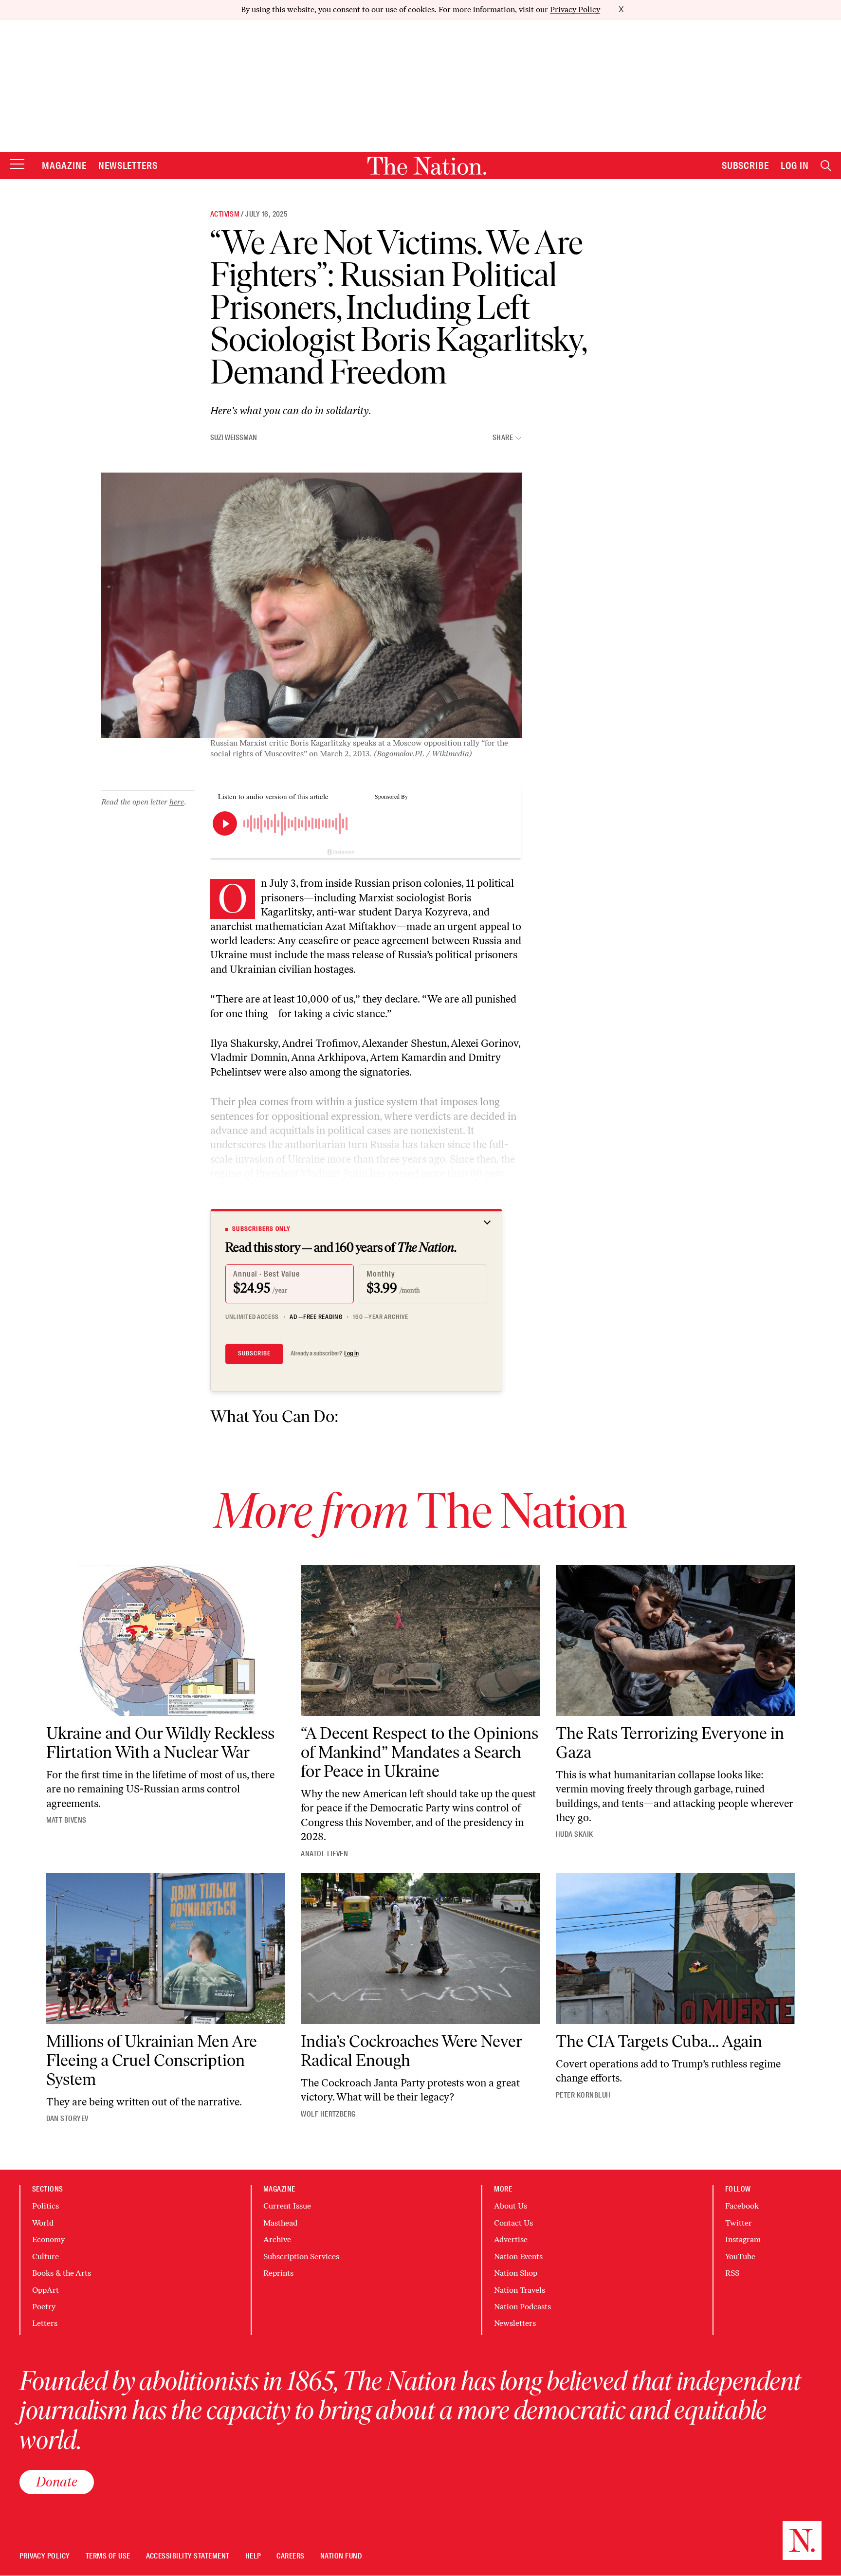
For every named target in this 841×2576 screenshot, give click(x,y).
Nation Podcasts (522, 2307)
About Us (511, 2206)
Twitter (739, 2223)
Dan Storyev (67, 2119)
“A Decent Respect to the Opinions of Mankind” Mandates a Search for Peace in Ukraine (420, 1752)
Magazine (64, 165)
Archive (277, 2239)
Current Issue (287, 2206)
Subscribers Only (261, 1229)
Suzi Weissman (234, 438)
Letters (45, 2323)
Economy (48, 2239)
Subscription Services (301, 2256)
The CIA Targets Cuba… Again (659, 2041)
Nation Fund (341, 2556)
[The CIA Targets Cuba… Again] (676, 1949)
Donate (57, 2482)
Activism (225, 214)
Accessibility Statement (188, 2556)
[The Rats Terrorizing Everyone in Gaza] (676, 1641)
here (177, 802)
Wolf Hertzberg (328, 2114)
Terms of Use (108, 2556)
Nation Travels (520, 2290)
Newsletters (128, 165)
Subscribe (746, 165)
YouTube (740, 2256)
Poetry (44, 2307)
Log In (795, 165)
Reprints (278, 2273)
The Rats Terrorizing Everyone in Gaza (670, 1743)
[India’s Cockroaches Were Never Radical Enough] (420, 1949)
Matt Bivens (66, 1820)
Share (503, 438)
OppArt (46, 2290)
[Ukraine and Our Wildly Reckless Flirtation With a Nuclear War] (166, 1641)
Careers (290, 2556)
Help (253, 2556)
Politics (46, 2206)
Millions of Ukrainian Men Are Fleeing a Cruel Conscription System (152, 2060)
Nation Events (518, 2256)
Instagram (743, 2239)
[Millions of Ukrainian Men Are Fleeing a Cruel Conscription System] (166, 1949)
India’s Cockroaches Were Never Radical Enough (411, 2051)
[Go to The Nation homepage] (427, 166)
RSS (732, 2273)
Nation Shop (516, 2273)
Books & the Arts (62, 2273)
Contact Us (513, 2223)
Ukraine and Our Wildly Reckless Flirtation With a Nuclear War (160, 1743)
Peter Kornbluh (583, 2095)
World (43, 2223)
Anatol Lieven (324, 1854)
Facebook (742, 2206)
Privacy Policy (575, 9)
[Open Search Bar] (826, 166)
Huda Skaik (575, 1834)
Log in (351, 1353)
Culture (46, 2256)
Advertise (511, 2239)
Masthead (280, 2223)
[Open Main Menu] (17, 165)
